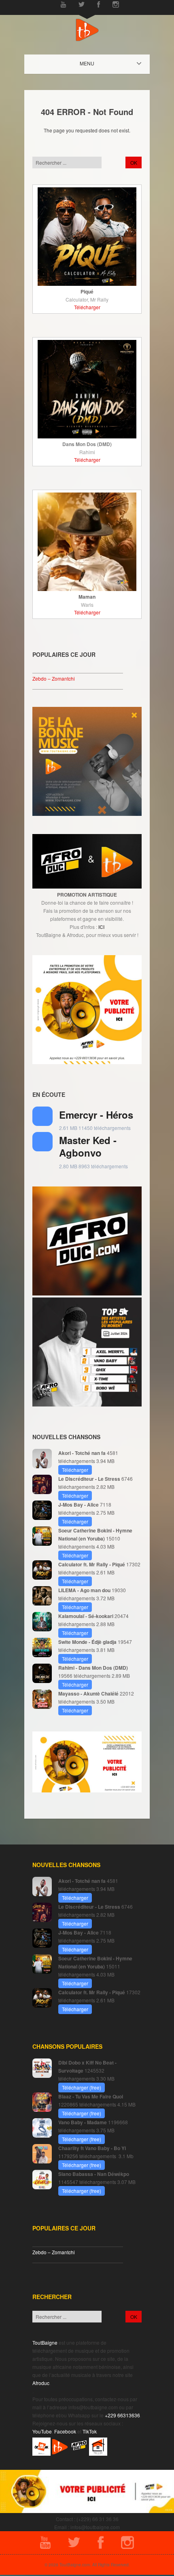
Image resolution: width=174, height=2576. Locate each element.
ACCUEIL (94, 63)
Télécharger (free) (82, 2087)
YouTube (42, 2431)
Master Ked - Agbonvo (88, 1146)
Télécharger (87, 307)
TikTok (90, 2431)
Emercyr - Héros (96, 1115)
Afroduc (41, 2383)
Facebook (65, 2431)
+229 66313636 (122, 2415)
